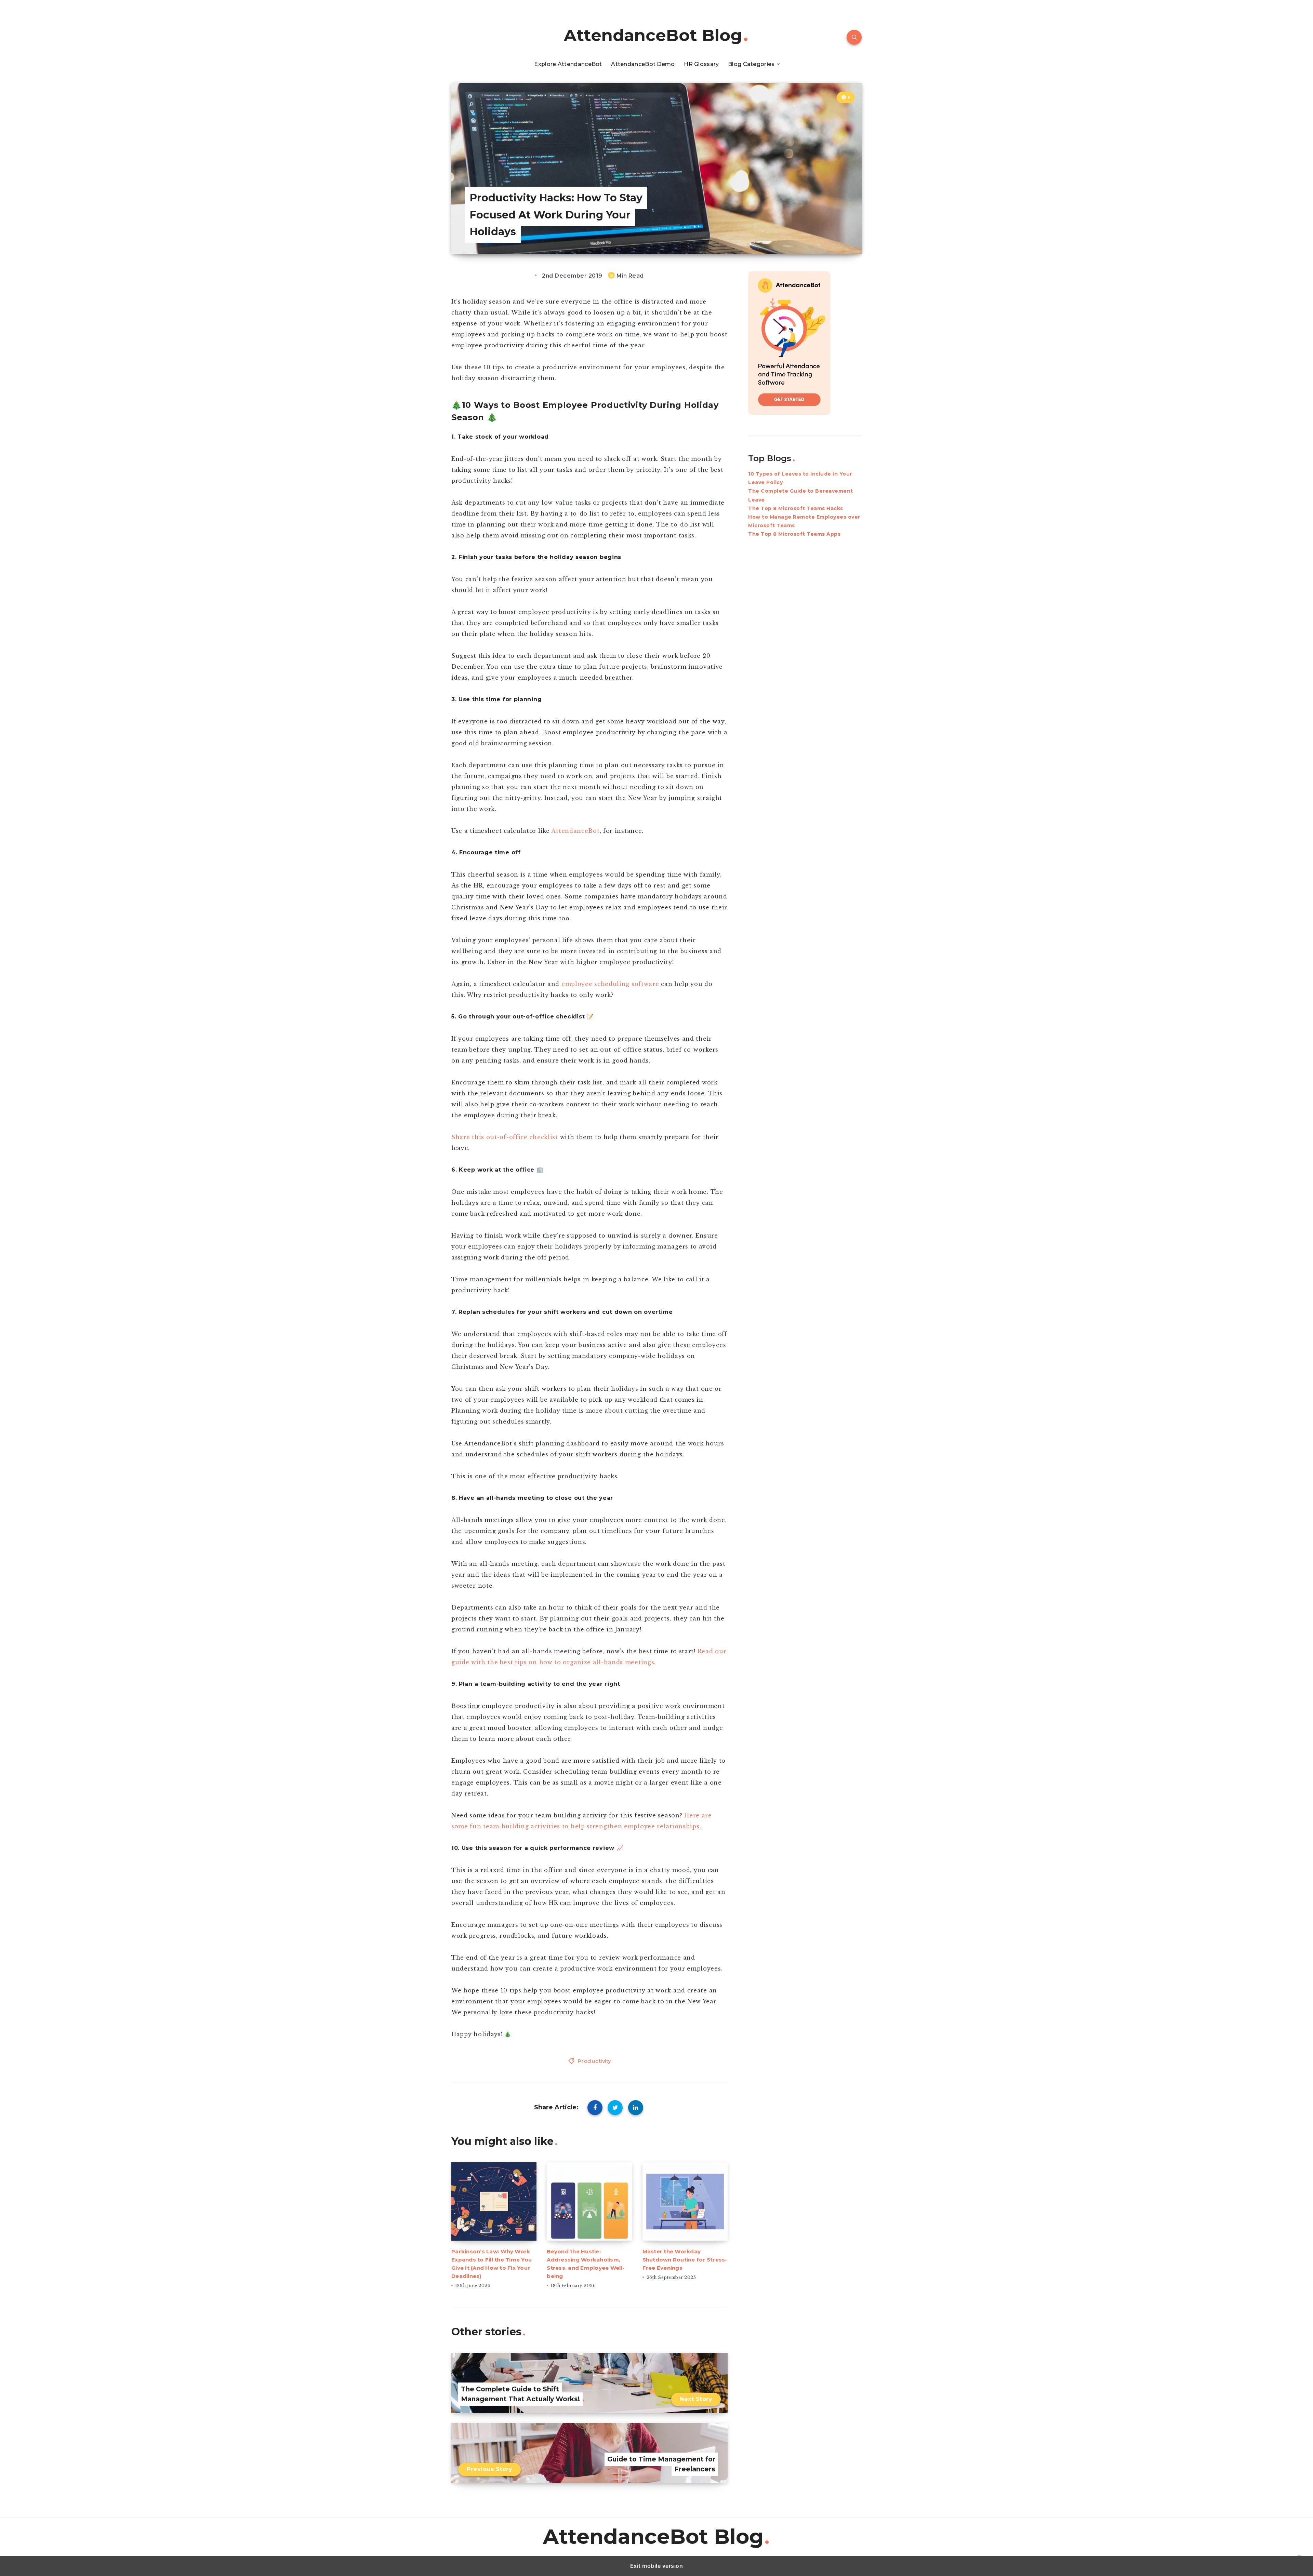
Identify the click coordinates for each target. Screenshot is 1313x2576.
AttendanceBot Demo (643, 64)
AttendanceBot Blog (653, 35)
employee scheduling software (610, 984)
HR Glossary (701, 64)
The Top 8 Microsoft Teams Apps (794, 534)
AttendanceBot (575, 831)
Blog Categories (751, 64)
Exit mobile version (657, 2566)
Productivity (594, 2061)
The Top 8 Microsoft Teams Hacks (796, 508)
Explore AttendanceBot (568, 64)
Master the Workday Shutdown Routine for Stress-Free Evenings (685, 2260)
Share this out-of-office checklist (505, 1137)
